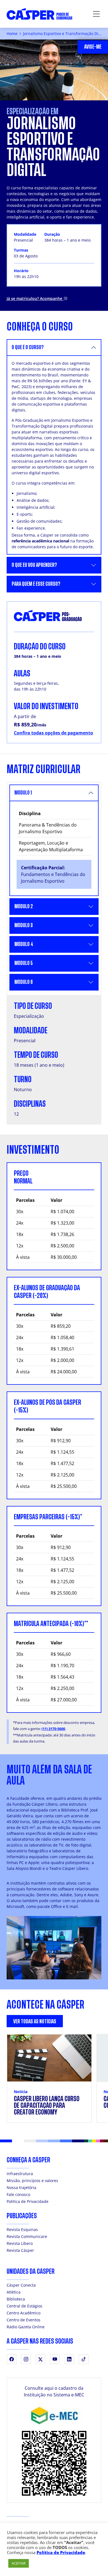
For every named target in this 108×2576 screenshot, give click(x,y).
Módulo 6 (24, 982)
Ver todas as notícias (35, 2022)
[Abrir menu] (96, 14)
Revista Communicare (27, 2236)
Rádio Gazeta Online (26, 2327)
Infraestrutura (20, 2174)
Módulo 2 (24, 906)
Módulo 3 (24, 925)
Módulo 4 (24, 944)
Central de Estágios (25, 2306)
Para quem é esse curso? (36, 584)
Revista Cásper (20, 2250)
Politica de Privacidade (28, 2201)
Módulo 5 (24, 963)
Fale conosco (18, 2194)
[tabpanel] (54, 2082)
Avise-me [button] (93, 47)
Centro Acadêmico (24, 2313)
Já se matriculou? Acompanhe (35, 298)
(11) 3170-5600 (53, 1729)
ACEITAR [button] (19, 2563)
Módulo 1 (23, 793)
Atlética (14, 2292)
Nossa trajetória (21, 2187)
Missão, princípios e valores (32, 2181)
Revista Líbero (20, 2243)
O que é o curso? (28, 347)
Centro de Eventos (24, 2320)
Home (12, 33)
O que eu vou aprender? (34, 565)
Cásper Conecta (21, 2285)
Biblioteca (16, 2299)
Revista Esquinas (22, 2229)
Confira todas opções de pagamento (53, 733)
